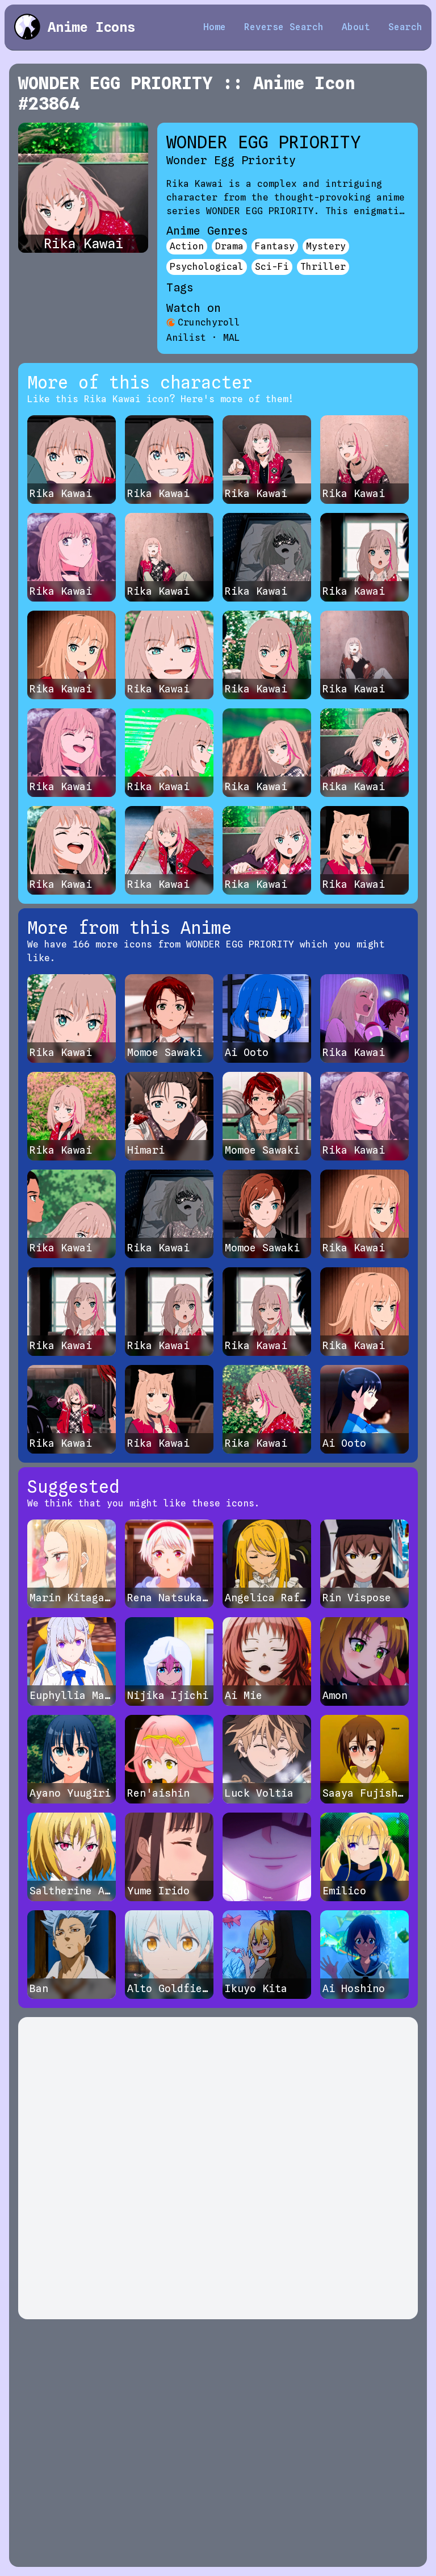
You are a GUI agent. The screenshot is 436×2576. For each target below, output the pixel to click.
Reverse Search (284, 27)
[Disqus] (218, 2168)
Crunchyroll (209, 322)
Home (215, 27)
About (356, 27)
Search (405, 27)
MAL (232, 338)
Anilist (186, 338)
